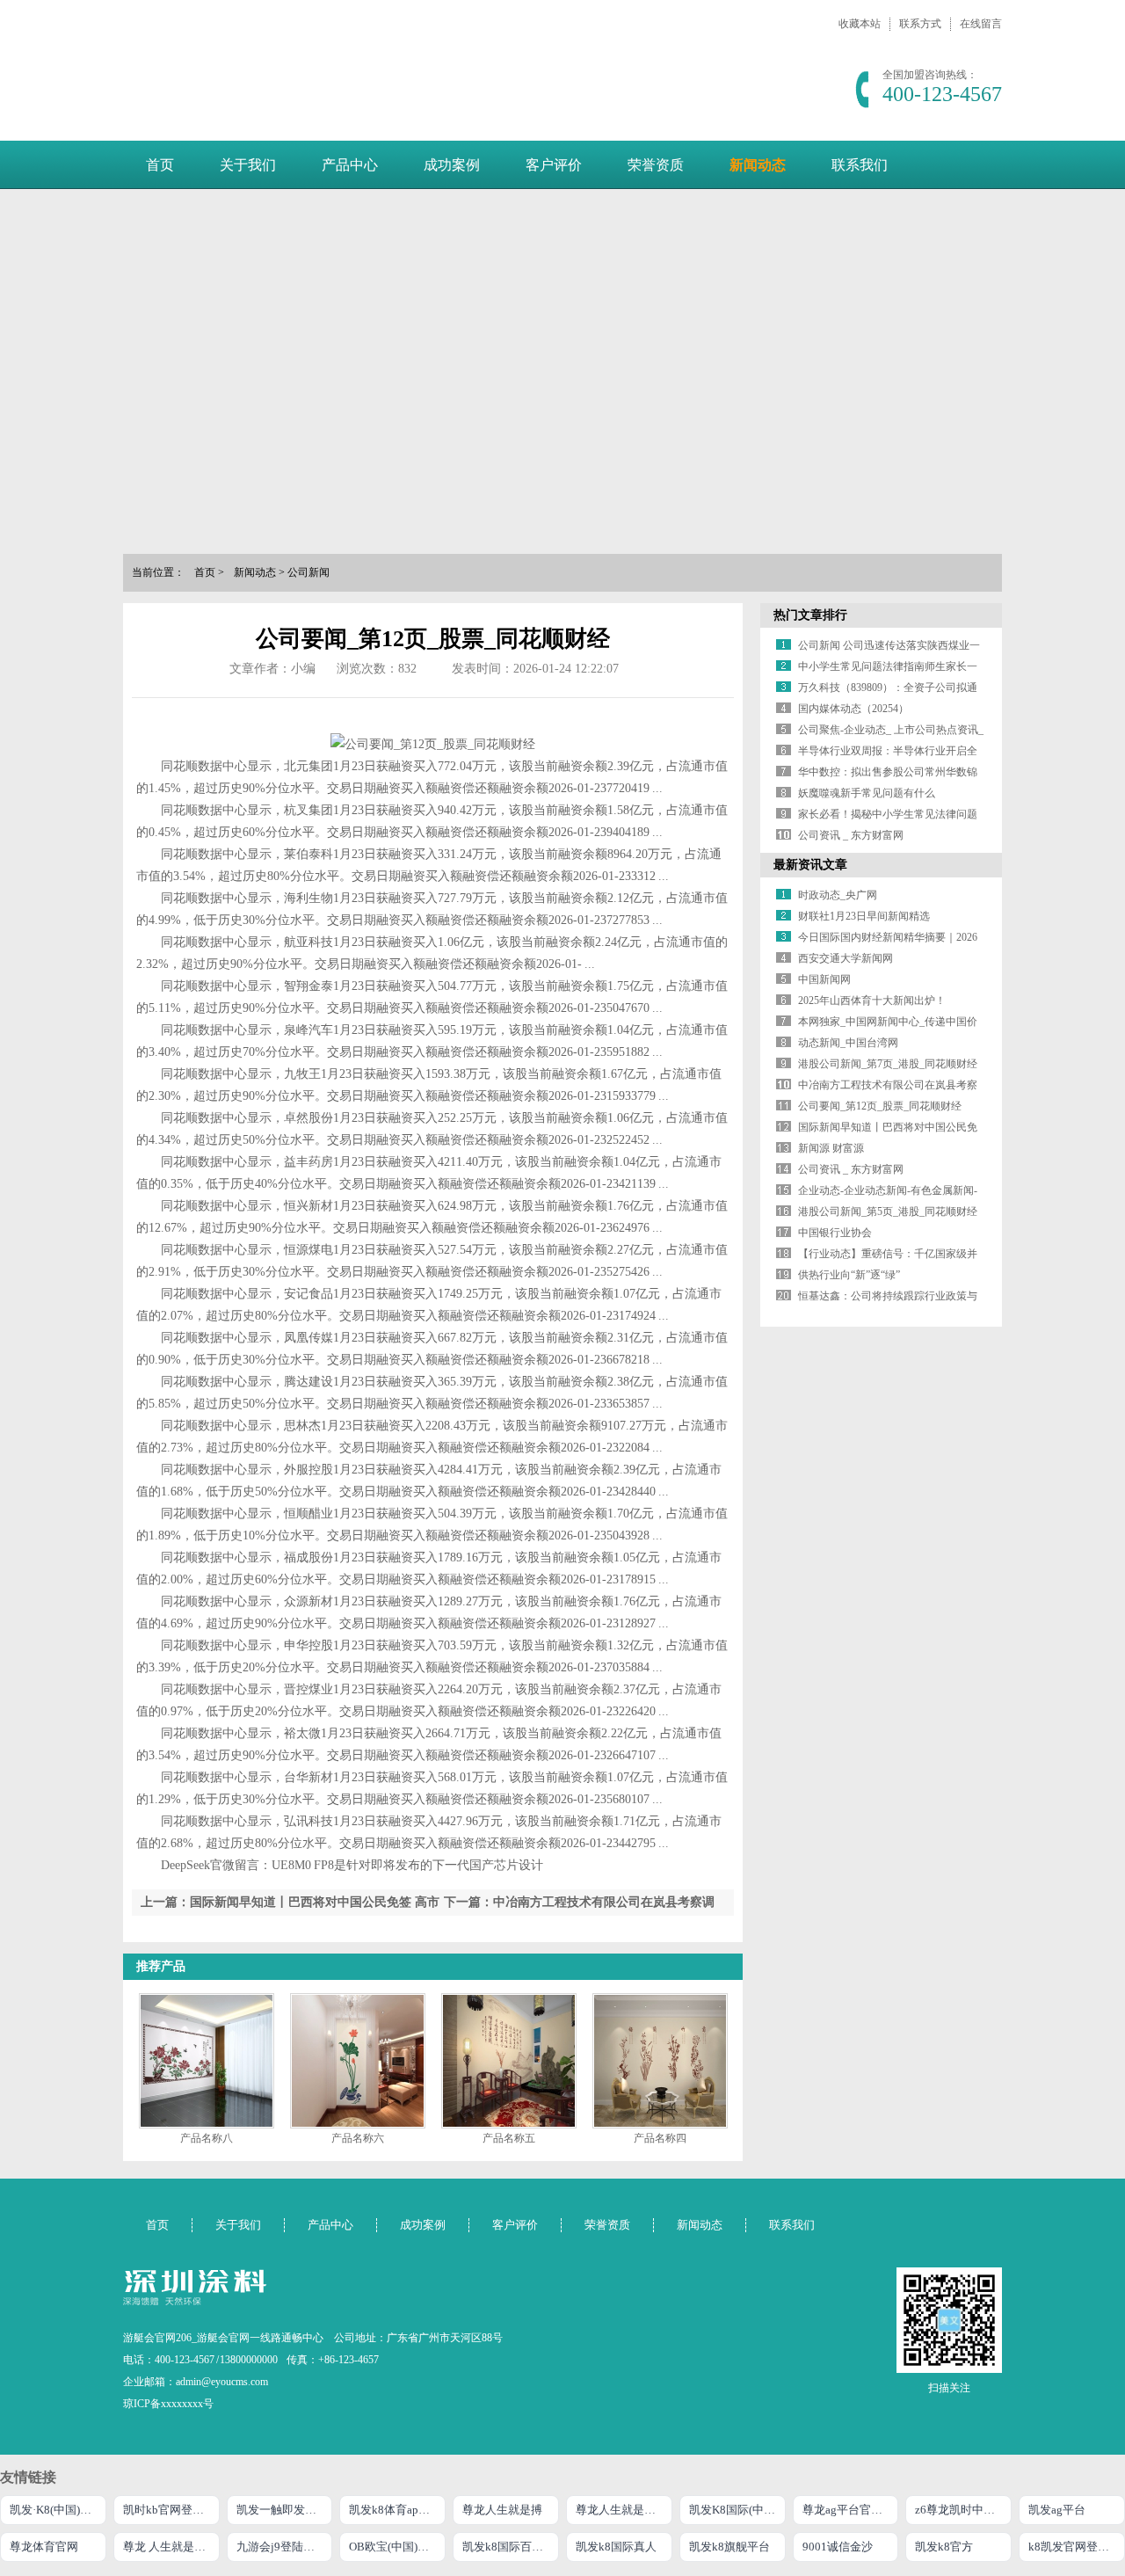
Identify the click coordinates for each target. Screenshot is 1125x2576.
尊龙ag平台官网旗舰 (851, 2510)
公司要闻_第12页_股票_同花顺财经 (880, 1106)
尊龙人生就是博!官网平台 (624, 2510)
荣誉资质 (656, 165)
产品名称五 (509, 2138)
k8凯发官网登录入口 (1077, 2547)
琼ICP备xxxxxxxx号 (168, 2404)
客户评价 (554, 165)
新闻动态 (758, 165)
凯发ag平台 (1057, 2510)
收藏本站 (860, 24)
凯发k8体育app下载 (397, 2510)
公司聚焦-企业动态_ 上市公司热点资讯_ (891, 730)
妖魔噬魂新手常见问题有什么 (867, 793)
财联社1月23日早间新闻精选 (864, 916)
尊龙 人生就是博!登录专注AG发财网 (171, 2547)
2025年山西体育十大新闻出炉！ (872, 1001)
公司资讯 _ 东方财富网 (851, 835)
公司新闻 (308, 572)
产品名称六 (358, 2138)
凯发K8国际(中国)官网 (737, 2510)
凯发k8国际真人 (616, 2547)
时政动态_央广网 (838, 895)
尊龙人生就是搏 (502, 2510)
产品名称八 (207, 2138)
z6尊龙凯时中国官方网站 (963, 2510)
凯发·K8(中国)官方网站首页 (58, 2510)
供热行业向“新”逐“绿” (849, 1275)
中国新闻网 (824, 979)
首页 (160, 165)
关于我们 (248, 165)
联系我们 (860, 165)
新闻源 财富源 (831, 1148)
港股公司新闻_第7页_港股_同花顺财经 (888, 1064)
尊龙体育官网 (44, 2547)
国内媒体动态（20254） (853, 709)
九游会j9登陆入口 (281, 2547)
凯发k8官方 (944, 2547)
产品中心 (350, 165)
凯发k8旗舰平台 (729, 2547)
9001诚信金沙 (838, 2547)
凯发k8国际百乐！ (508, 2547)
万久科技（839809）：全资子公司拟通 (888, 688)
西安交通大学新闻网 (846, 958)
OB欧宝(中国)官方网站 (397, 2547)
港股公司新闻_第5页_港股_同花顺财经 (888, 1212)
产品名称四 (660, 2138)
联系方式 (920, 24)
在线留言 (981, 24)
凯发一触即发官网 (282, 2510)
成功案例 (452, 165)
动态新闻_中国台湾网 (848, 1043)
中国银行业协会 (835, 1233)
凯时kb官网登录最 (169, 2510)
